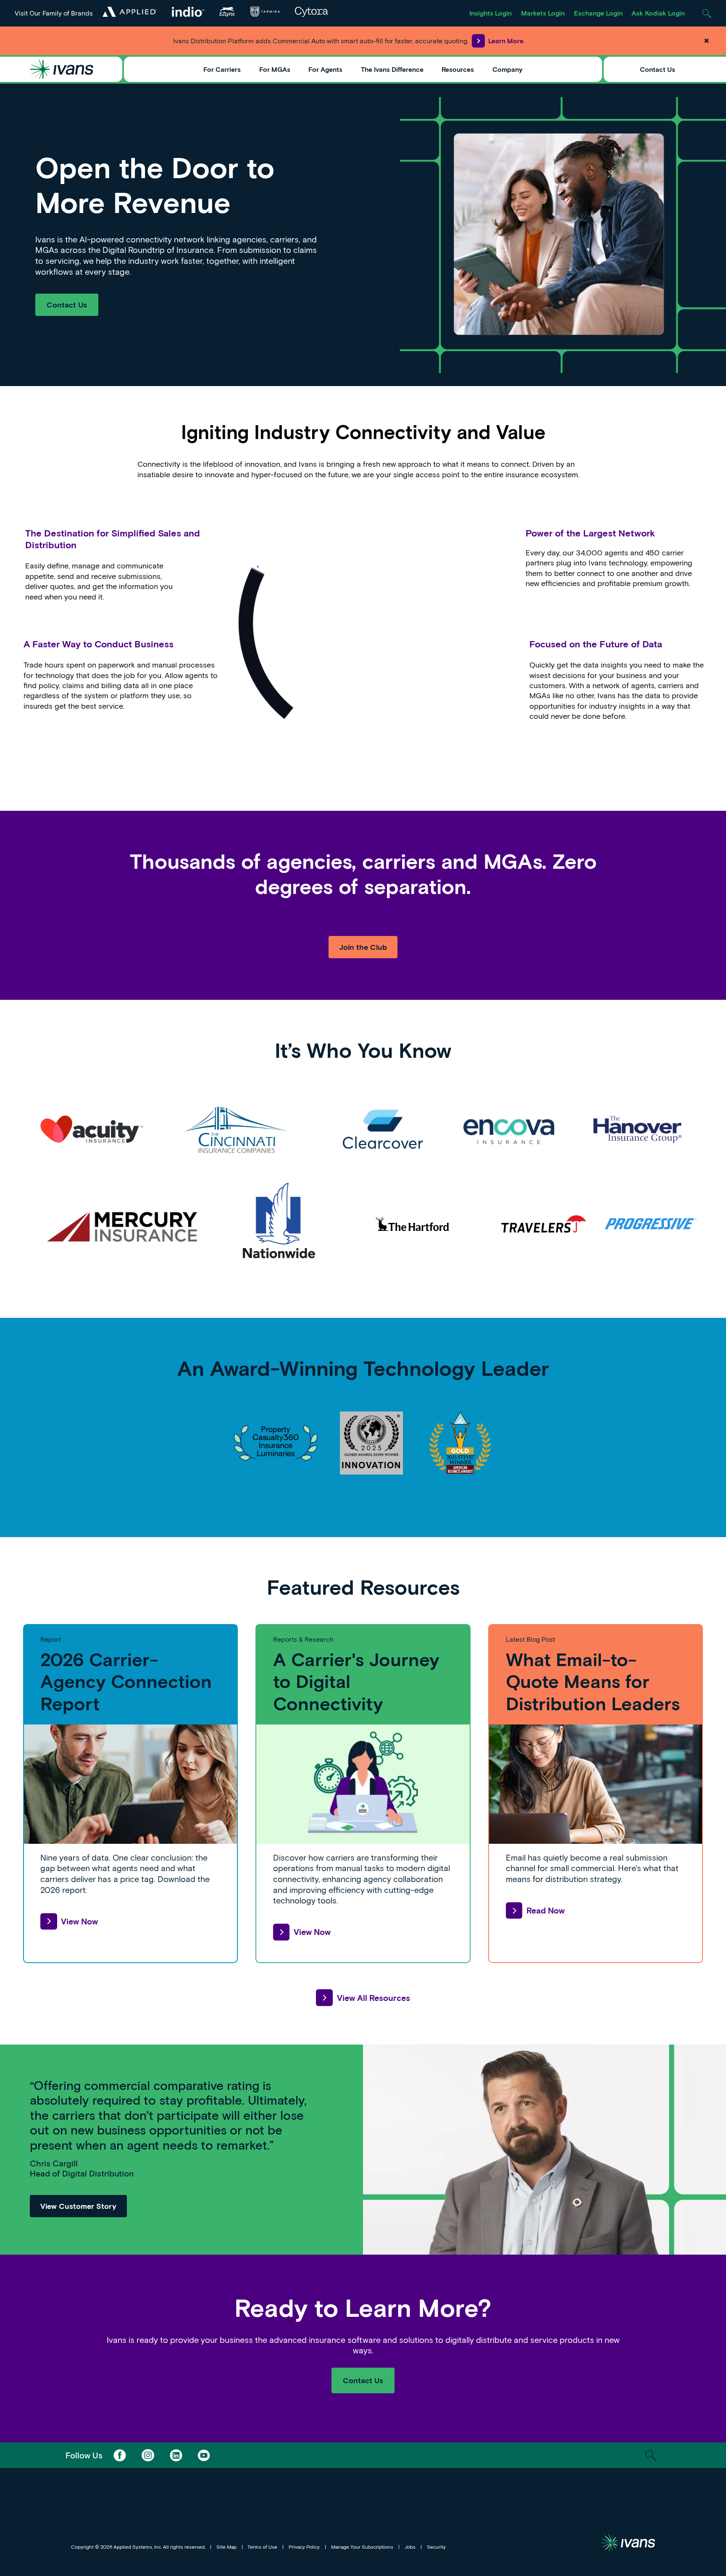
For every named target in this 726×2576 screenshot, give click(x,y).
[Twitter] (148, 2455)
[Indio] (188, 12)
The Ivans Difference (392, 69)
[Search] (707, 13)
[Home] (62, 69)
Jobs (410, 2547)
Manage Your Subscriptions (362, 2547)
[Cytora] (311, 12)
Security (436, 2547)
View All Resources (373, 1998)
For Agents (325, 69)
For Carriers (222, 69)
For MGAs (275, 69)
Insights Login (491, 13)
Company (508, 69)
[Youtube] (204, 2455)
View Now (79, 1921)
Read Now (546, 1910)
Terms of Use (262, 2547)
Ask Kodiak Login (658, 13)
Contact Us (658, 69)
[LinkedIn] (176, 2455)
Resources (458, 69)
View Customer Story (78, 2206)
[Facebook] (120, 2455)
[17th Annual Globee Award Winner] (371, 1443)
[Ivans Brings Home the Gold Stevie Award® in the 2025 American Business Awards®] (460, 1443)
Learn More (506, 41)
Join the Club (363, 947)
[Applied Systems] (129, 12)
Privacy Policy (304, 2547)
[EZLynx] (227, 12)
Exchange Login (598, 13)
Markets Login (543, 13)
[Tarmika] (265, 12)
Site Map (226, 2547)
